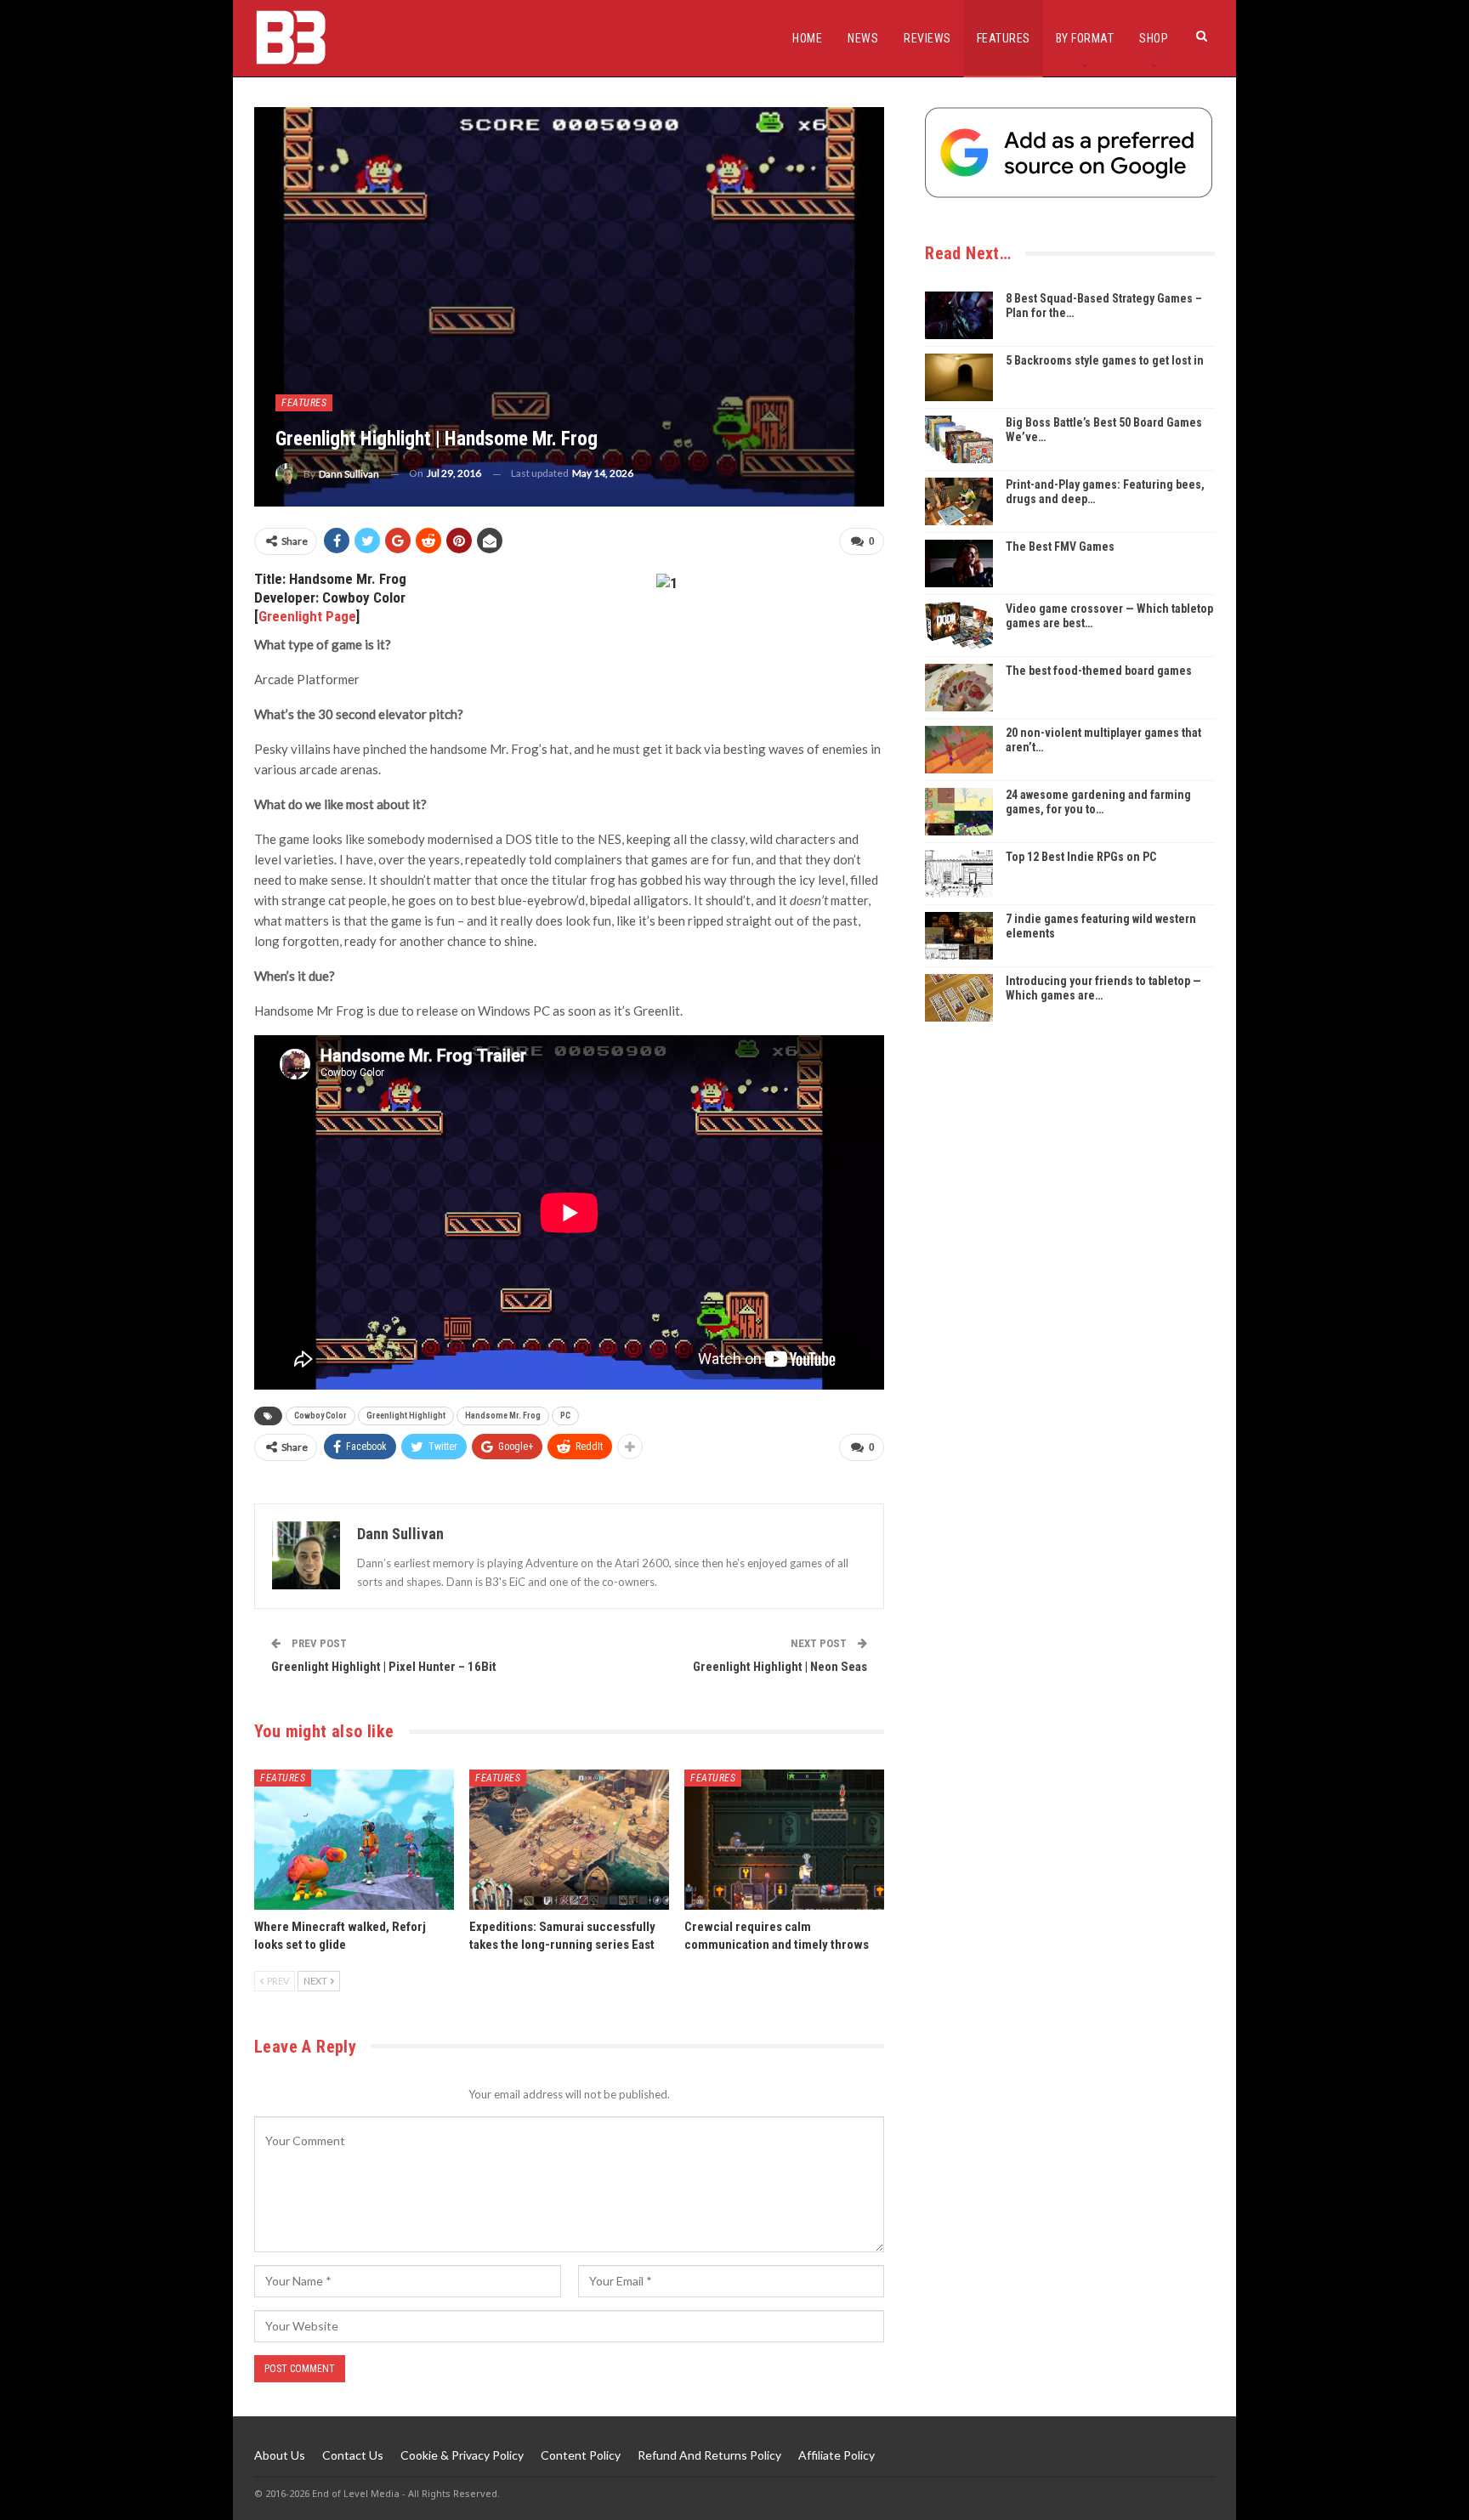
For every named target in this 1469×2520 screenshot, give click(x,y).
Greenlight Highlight (406, 1416)
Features (1004, 38)
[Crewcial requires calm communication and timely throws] (784, 1840)
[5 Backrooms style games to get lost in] (959, 377)
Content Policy (581, 2455)
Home (807, 38)
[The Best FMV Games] (959, 563)
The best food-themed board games (1099, 671)
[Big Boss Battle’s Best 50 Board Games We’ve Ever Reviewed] (959, 439)
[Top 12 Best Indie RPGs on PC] (959, 874)
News (863, 38)
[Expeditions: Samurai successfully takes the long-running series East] (569, 1840)
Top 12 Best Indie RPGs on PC (1081, 857)
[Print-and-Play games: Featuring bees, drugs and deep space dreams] (959, 501)
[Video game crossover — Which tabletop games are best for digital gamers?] (959, 626)
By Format (1085, 38)
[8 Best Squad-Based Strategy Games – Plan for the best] (959, 315)
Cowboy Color (320, 1416)
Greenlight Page (307, 616)
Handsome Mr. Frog (503, 1416)
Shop (1154, 38)
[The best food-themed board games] (959, 688)
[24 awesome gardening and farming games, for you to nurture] (959, 812)
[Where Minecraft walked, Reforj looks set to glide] (354, 1840)
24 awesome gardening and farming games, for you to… (1098, 802)
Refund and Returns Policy (709, 2455)
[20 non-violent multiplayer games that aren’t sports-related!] (959, 750)
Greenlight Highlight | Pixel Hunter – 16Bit (384, 1667)
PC (565, 1416)
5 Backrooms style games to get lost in (1105, 360)
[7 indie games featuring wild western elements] (959, 936)
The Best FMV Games (1060, 546)
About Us (280, 2455)
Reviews (927, 38)
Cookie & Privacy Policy (462, 2455)
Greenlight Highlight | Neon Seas (780, 1667)
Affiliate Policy (837, 2455)
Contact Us (353, 2455)
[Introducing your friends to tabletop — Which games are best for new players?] (959, 998)
